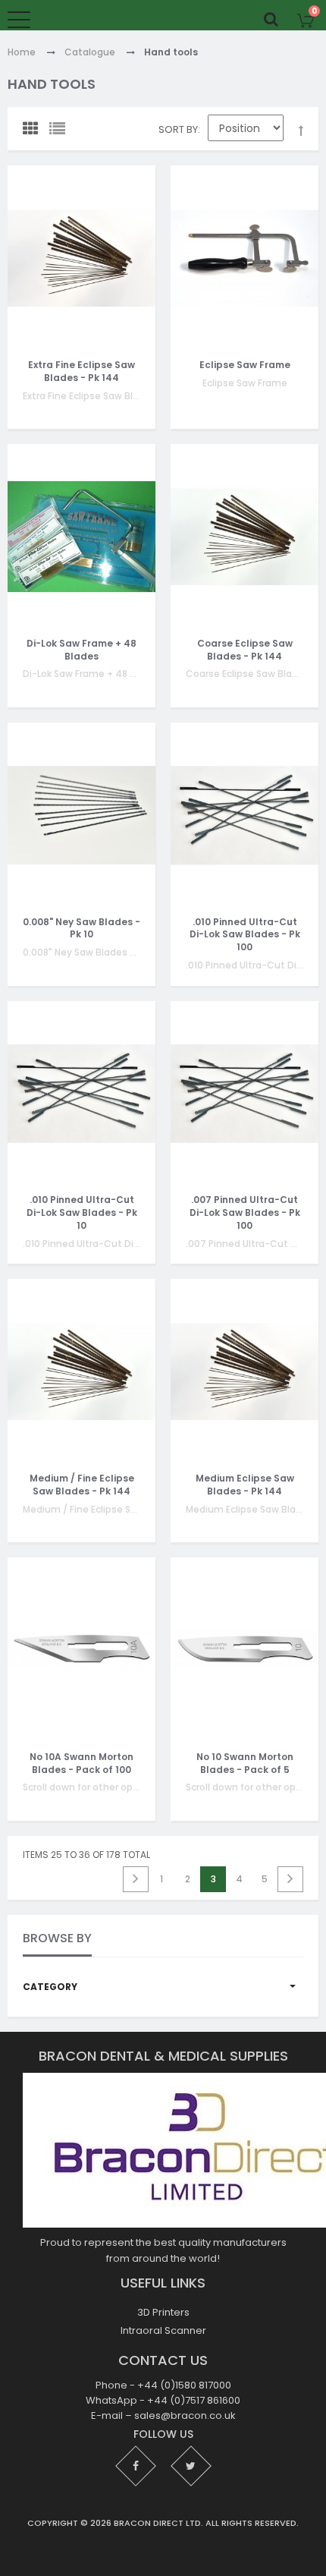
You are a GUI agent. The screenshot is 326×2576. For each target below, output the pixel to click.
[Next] (290, 1879)
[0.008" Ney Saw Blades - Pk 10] (81, 815)
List (61, 132)
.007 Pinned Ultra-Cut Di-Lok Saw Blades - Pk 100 (245, 1212)
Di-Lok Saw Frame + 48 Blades (81, 650)
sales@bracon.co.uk (185, 2415)
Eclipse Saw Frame (245, 365)
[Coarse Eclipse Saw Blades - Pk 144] (244, 537)
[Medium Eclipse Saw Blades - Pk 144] (244, 1371)
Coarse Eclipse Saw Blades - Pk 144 (245, 650)
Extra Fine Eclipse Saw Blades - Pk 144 (81, 371)
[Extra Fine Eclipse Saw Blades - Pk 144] (81, 258)
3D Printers (163, 2312)
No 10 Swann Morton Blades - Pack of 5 (245, 1763)
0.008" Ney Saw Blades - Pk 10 (81, 927)
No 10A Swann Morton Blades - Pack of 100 (81, 1763)
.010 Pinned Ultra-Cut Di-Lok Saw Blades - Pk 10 (82, 1212)
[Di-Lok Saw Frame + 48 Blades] (81, 537)
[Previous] (136, 1879)
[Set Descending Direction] (301, 131)
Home (22, 53)
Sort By (178, 129)
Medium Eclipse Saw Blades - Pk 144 (245, 1485)
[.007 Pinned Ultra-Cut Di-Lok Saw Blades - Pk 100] (244, 1094)
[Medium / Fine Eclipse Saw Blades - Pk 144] (81, 1371)
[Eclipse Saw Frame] (244, 258)
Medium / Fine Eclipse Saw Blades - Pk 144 (82, 1485)
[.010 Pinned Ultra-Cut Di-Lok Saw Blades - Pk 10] (81, 1094)
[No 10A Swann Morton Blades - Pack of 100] (81, 1650)
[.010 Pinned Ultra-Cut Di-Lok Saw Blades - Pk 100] (244, 815)
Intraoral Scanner (163, 2330)
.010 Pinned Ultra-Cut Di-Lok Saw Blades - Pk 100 (245, 934)
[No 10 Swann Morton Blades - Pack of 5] (244, 1650)
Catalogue (90, 53)
